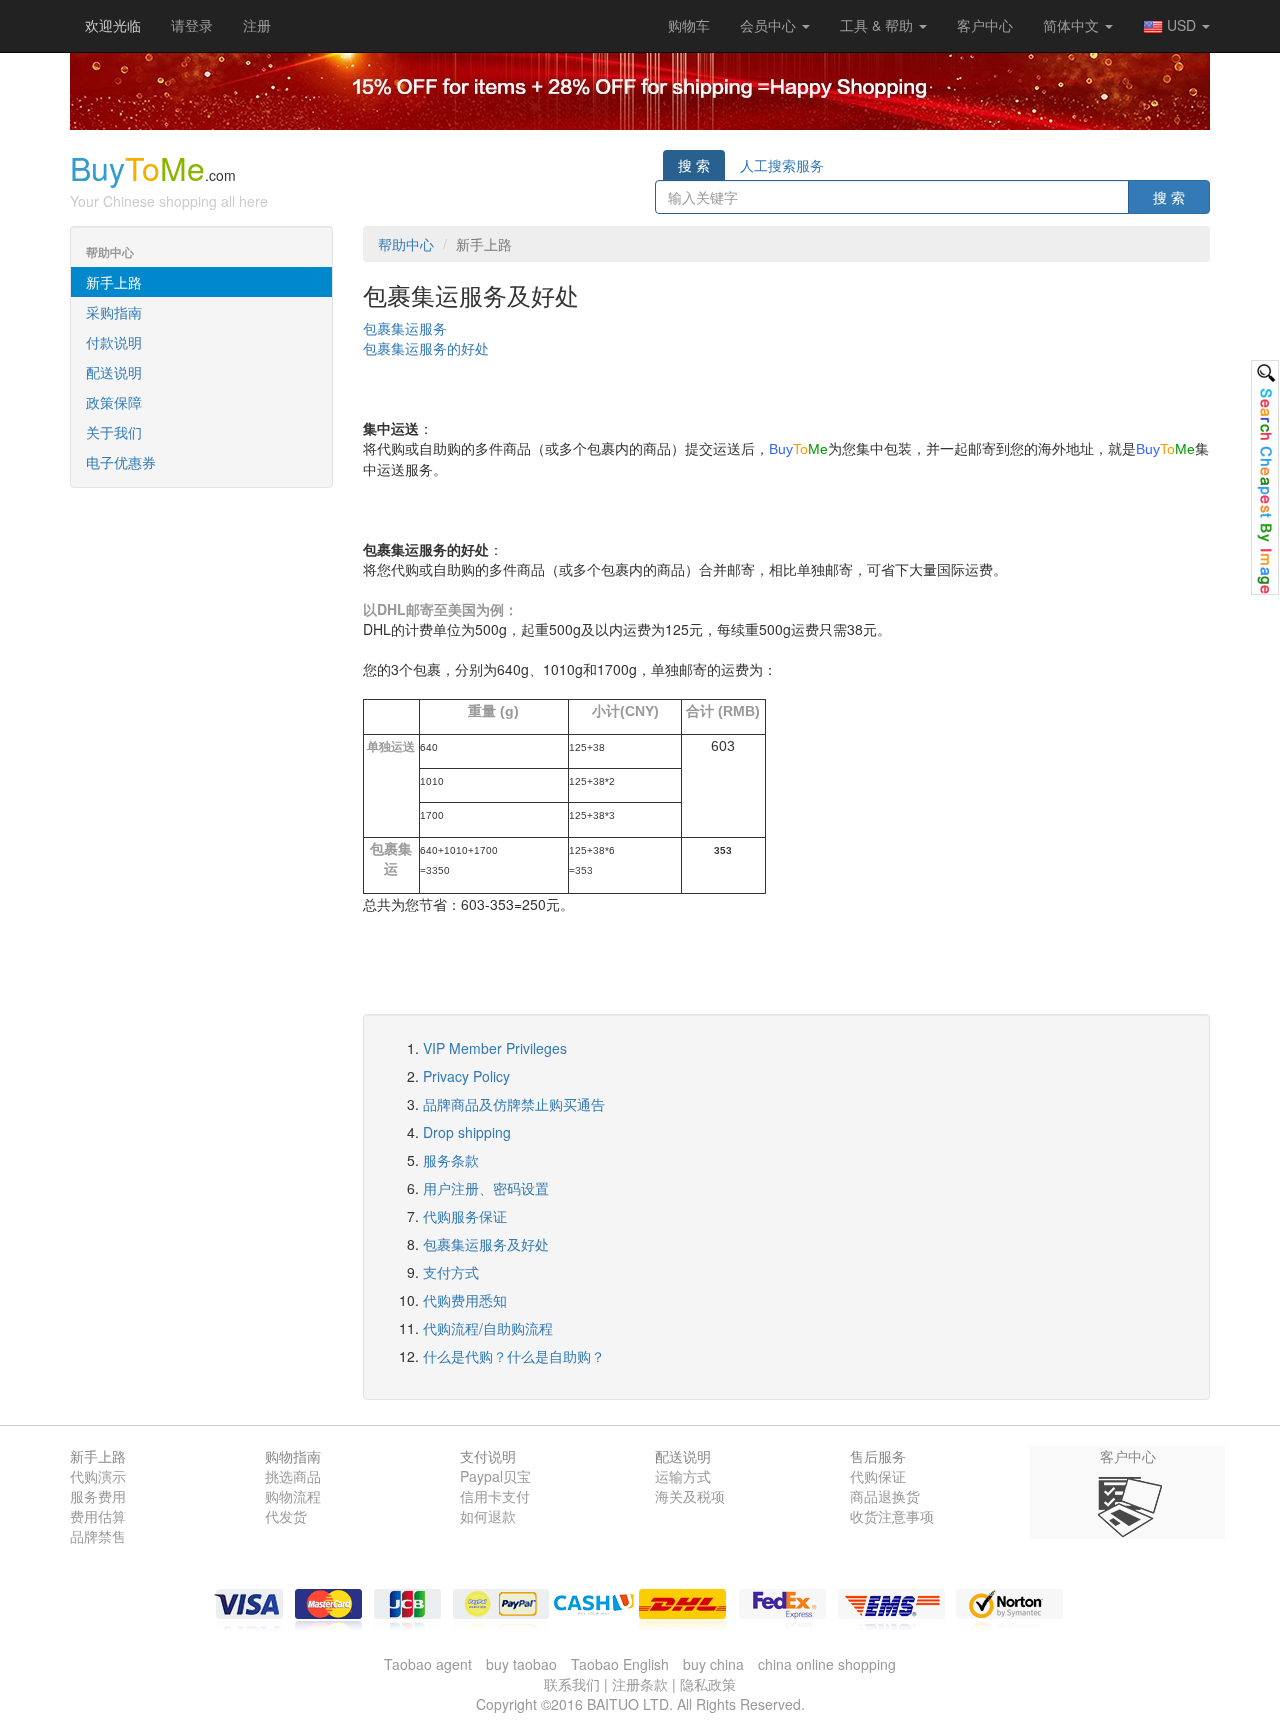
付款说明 (114, 342)
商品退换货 (885, 1496)
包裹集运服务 (405, 328)
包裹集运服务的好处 (426, 348)
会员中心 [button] (770, 25)
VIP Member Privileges (495, 1048)
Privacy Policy (466, 1076)
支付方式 (451, 1272)
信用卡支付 (495, 1496)
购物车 (689, 25)
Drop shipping (467, 1132)
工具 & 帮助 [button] (878, 25)
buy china (713, 1664)
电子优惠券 (121, 462)
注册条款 (640, 1684)
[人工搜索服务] (1265, 477)
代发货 (286, 1516)
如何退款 (488, 1516)
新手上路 (114, 282)
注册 (257, 25)
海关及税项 (690, 1496)
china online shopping (827, 1664)
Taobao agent (428, 1664)
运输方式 (683, 1476)
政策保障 (114, 402)
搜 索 (694, 165)
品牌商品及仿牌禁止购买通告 (514, 1104)
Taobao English (620, 1664)
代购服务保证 (465, 1216)
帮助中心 (406, 244)
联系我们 (572, 1684)
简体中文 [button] (1073, 25)
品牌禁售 (98, 1536)
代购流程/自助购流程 (488, 1328)
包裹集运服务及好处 (486, 1244)
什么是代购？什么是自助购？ (514, 1356)
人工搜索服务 (782, 165)
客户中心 (985, 25)
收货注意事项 (892, 1516)
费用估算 (98, 1516)
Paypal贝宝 (495, 1476)
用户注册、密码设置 (486, 1188)
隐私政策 (708, 1684)
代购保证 (878, 1476)
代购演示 (98, 1476)
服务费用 (98, 1496)
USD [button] (1181, 25)
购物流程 (293, 1496)
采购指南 (114, 312)
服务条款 (451, 1160)
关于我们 (114, 432)
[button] (689, 25)
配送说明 (114, 372)
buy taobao (521, 1664)
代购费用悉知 (465, 1300)
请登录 (192, 25)
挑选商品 (293, 1476)
